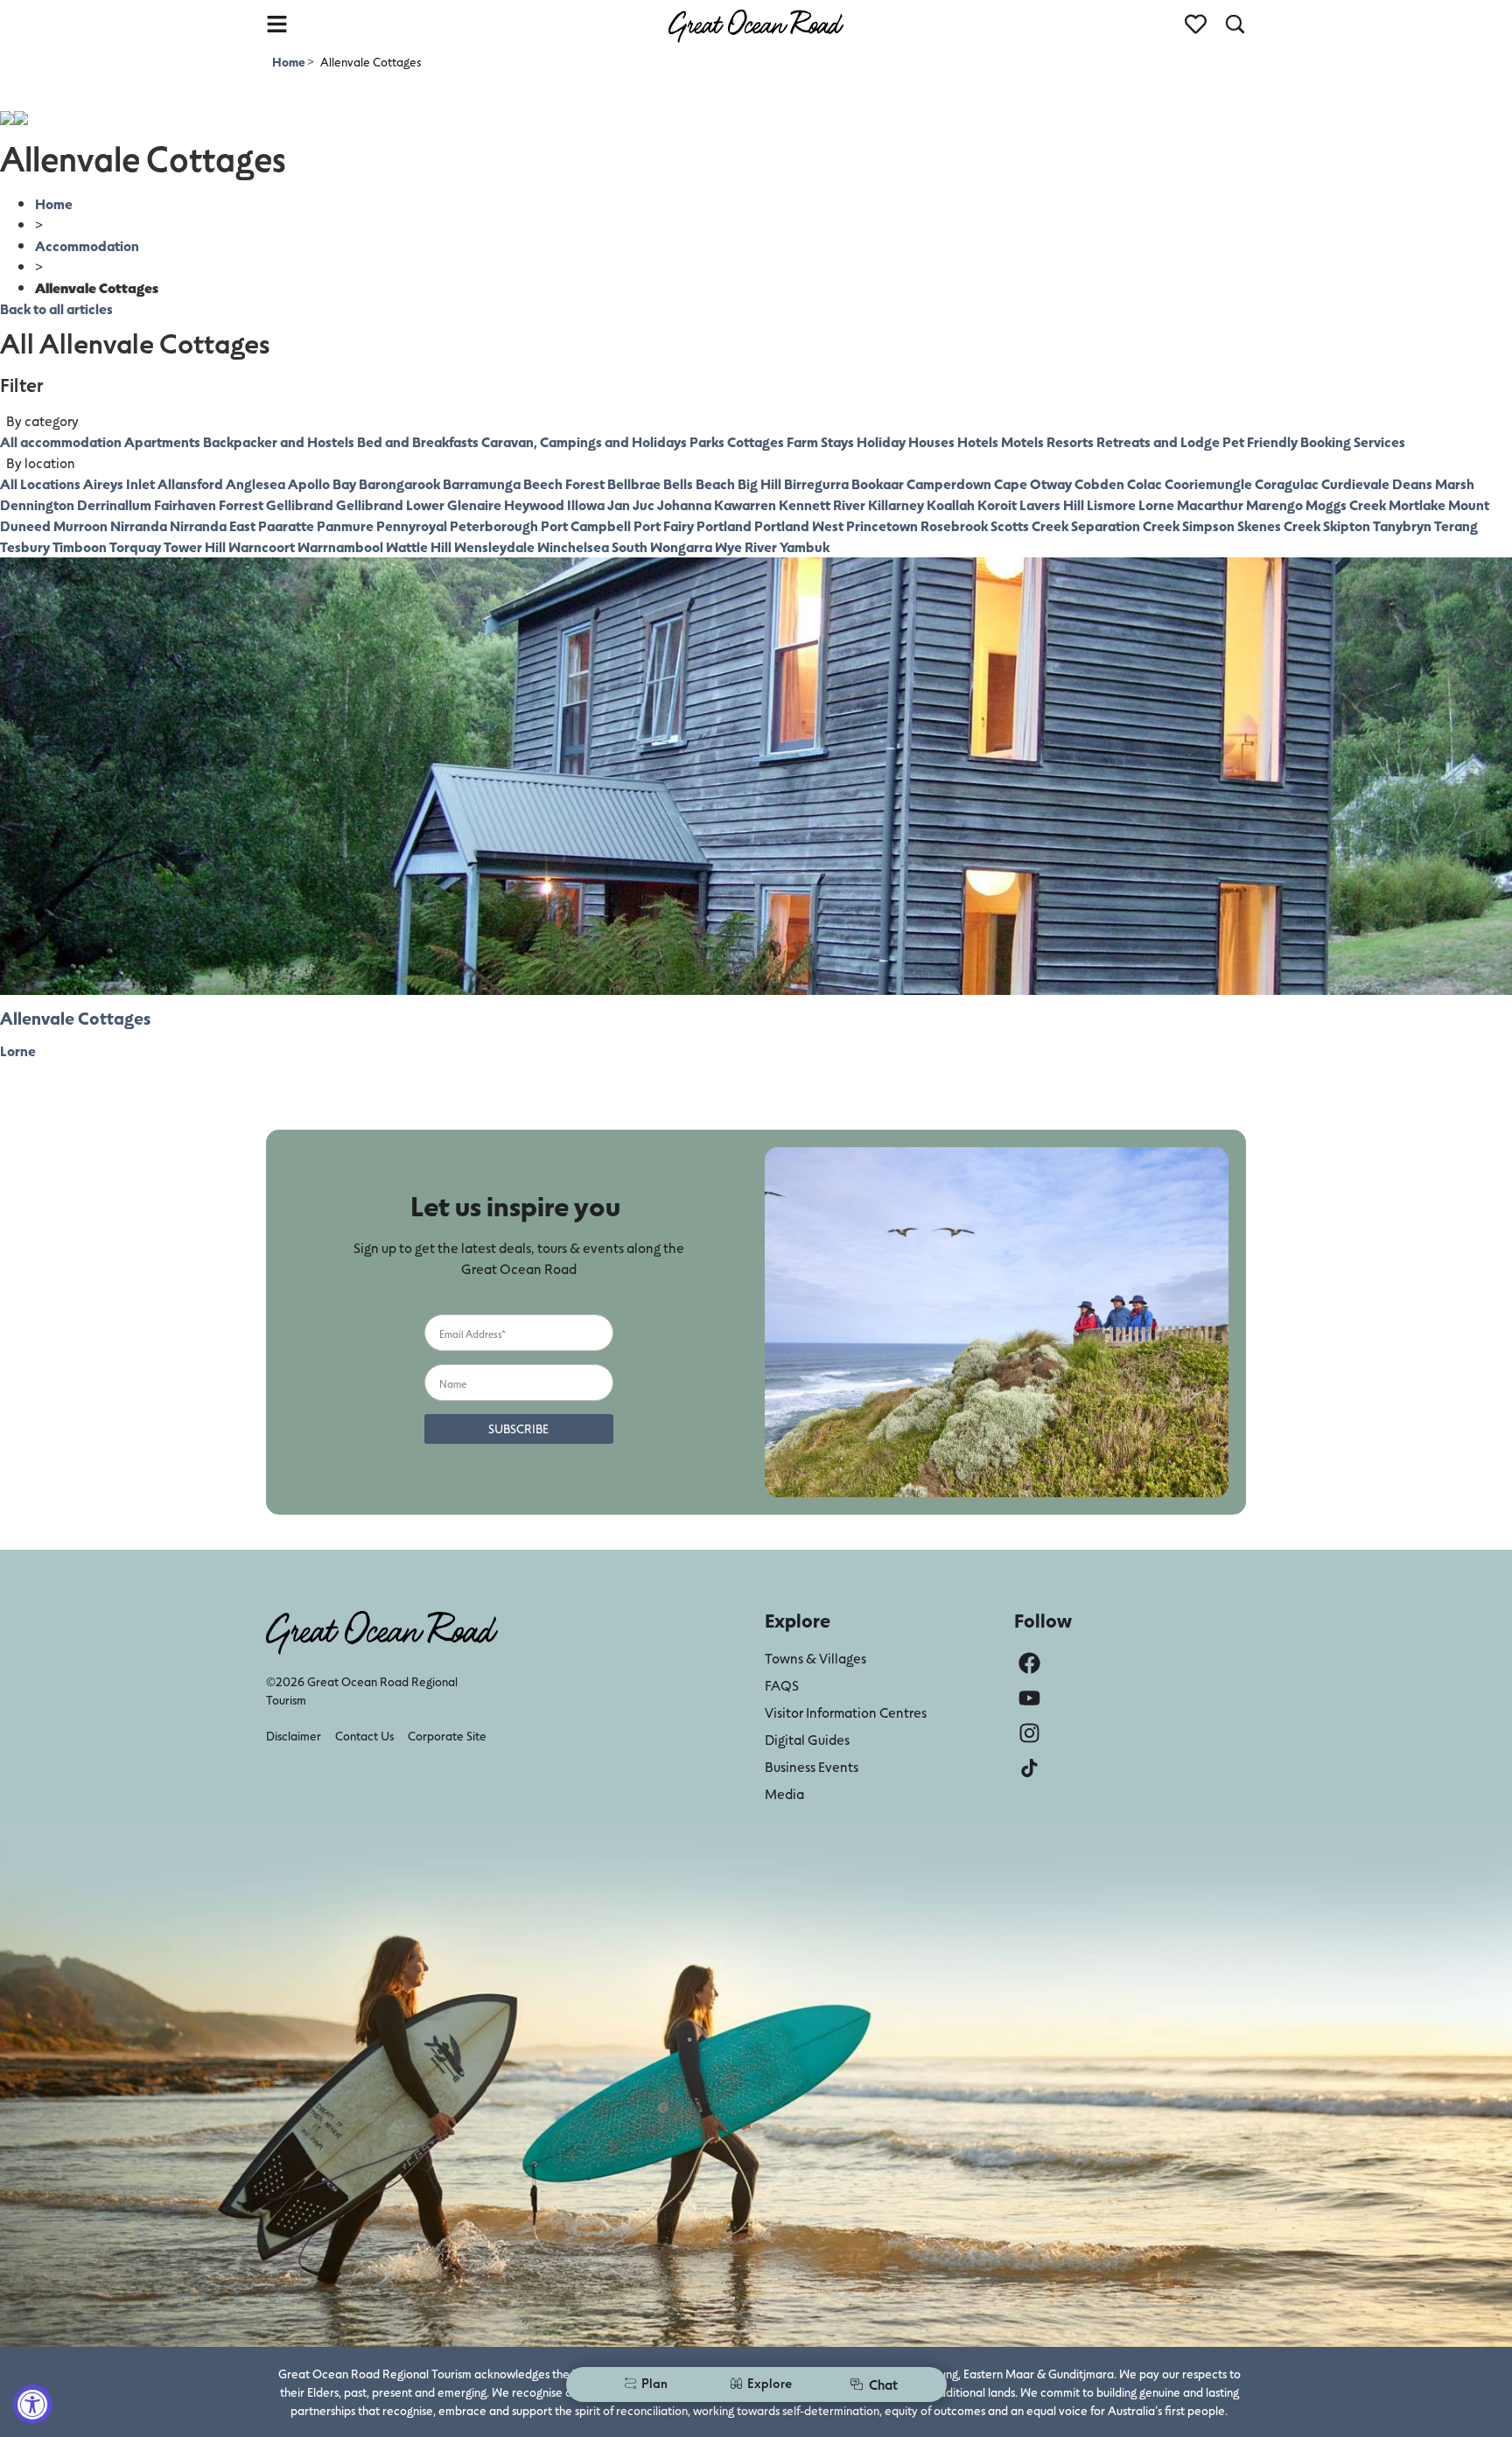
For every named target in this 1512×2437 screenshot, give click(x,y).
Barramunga (482, 483)
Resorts (1070, 441)
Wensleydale (494, 546)
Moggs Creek (1346, 504)
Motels (1022, 441)
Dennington (37, 504)
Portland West (799, 525)
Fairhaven (185, 504)
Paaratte (286, 525)
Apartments (162, 441)
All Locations (40, 483)
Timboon (80, 546)
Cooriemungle (1208, 483)
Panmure (345, 525)
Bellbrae (634, 483)
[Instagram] (1029, 1733)
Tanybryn (1402, 525)
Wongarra (681, 546)
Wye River (746, 546)
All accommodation (61, 441)
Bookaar (878, 483)
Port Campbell (586, 525)
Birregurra (816, 483)
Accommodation (87, 245)
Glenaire (474, 504)
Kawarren (745, 504)
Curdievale (1355, 483)
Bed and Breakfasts (418, 441)
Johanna (684, 504)
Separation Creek (1125, 525)
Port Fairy (664, 525)
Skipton (1347, 525)
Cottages (756, 441)
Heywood (534, 504)
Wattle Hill (419, 546)
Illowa (586, 504)
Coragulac (1287, 483)
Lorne (1156, 504)
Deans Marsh (1433, 483)
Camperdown (949, 483)
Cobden (1099, 483)
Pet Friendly (1260, 441)
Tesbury (25, 546)
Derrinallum (114, 504)
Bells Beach (699, 483)
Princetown (882, 525)
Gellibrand (300, 504)
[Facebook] (1029, 1663)
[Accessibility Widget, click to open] (33, 2404)
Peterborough (494, 525)
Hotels (978, 441)
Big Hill (759, 483)
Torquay (135, 546)
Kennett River (822, 504)
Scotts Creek (1029, 525)
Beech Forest (564, 483)
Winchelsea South (592, 546)
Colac (1144, 483)
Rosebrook (954, 525)
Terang (1456, 525)
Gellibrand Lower (390, 504)
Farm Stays (820, 441)
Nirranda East (213, 525)
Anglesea (255, 483)
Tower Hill (195, 546)
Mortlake (1417, 504)
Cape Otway (1033, 483)
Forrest (241, 504)
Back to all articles (56, 308)
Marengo (1274, 504)
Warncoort (262, 546)
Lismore (1111, 504)
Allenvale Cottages (75, 1018)
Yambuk (805, 546)
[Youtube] (1029, 1698)
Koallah (951, 504)
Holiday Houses (906, 441)
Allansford (190, 483)
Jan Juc (631, 504)
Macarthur (1210, 504)
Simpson (1208, 525)
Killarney (896, 504)
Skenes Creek (1279, 525)
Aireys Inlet (119, 483)
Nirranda (139, 525)
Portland (724, 525)
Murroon (80, 525)
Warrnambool (340, 546)
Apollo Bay (322, 483)
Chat (883, 2384)
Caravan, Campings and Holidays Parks (603, 441)
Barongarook (399, 483)
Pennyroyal (412, 525)
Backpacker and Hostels (279, 441)
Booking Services (1353, 441)
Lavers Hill (1052, 504)
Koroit (997, 504)
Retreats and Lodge (1158, 441)
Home (290, 62)
